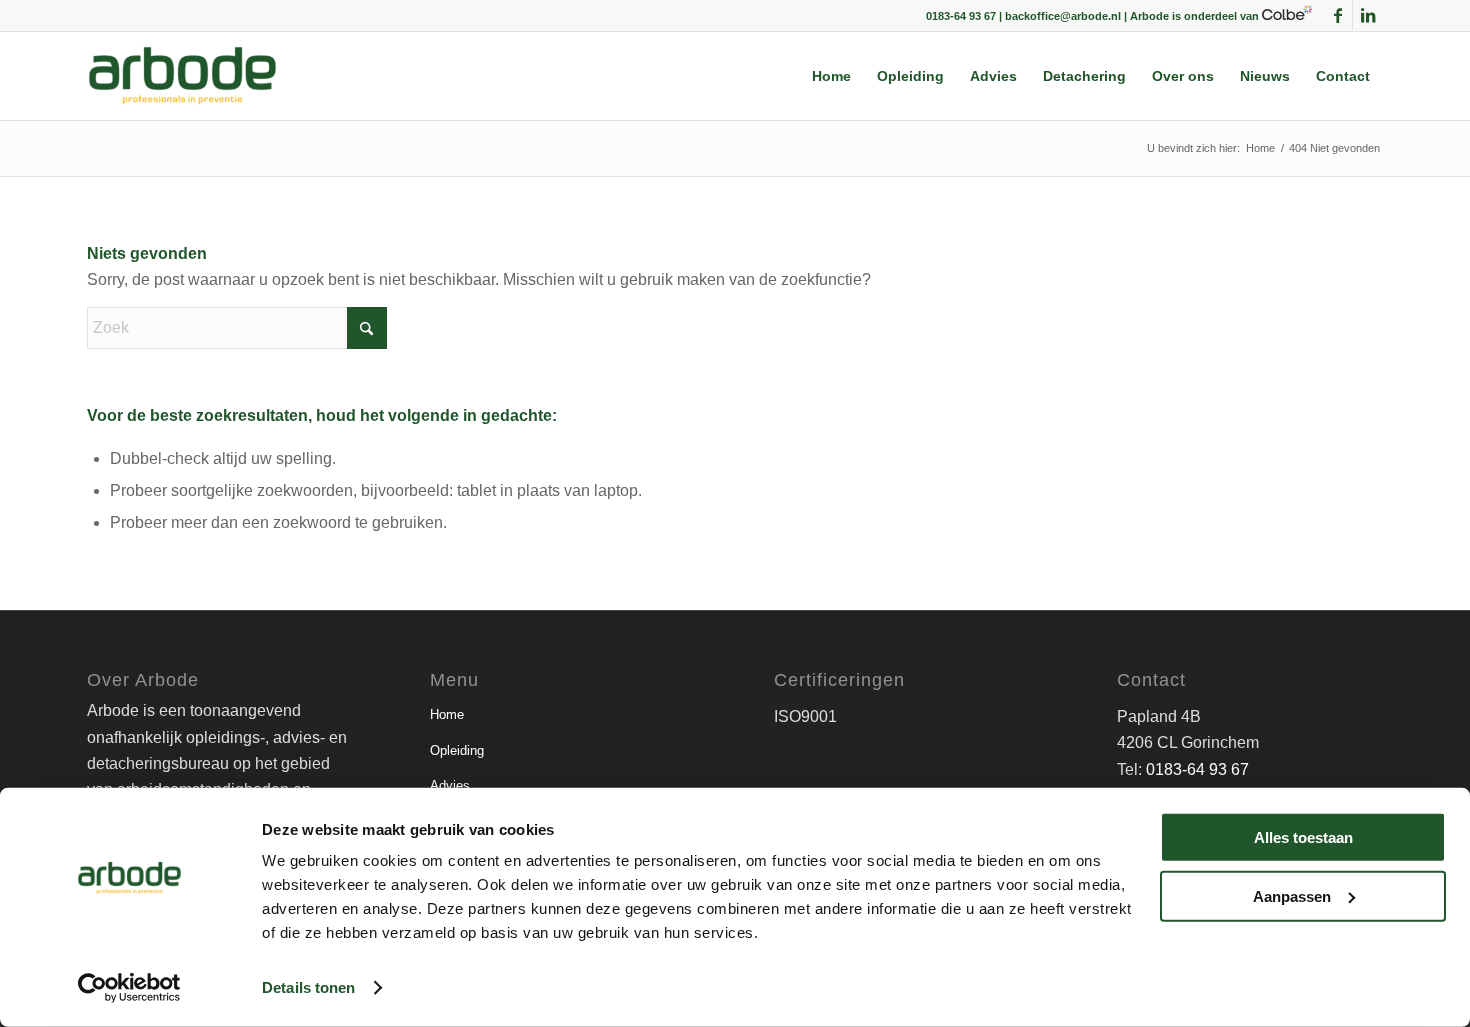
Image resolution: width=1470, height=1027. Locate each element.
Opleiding (457, 750)
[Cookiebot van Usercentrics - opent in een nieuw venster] (129, 988)
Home (447, 714)
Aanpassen (1292, 895)
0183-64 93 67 (1197, 769)
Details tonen (308, 987)
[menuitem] (831, 76)
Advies (450, 785)
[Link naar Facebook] (1337, 15)
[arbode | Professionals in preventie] (182, 76)
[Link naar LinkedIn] (1368, 15)
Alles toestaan (1303, 837)
